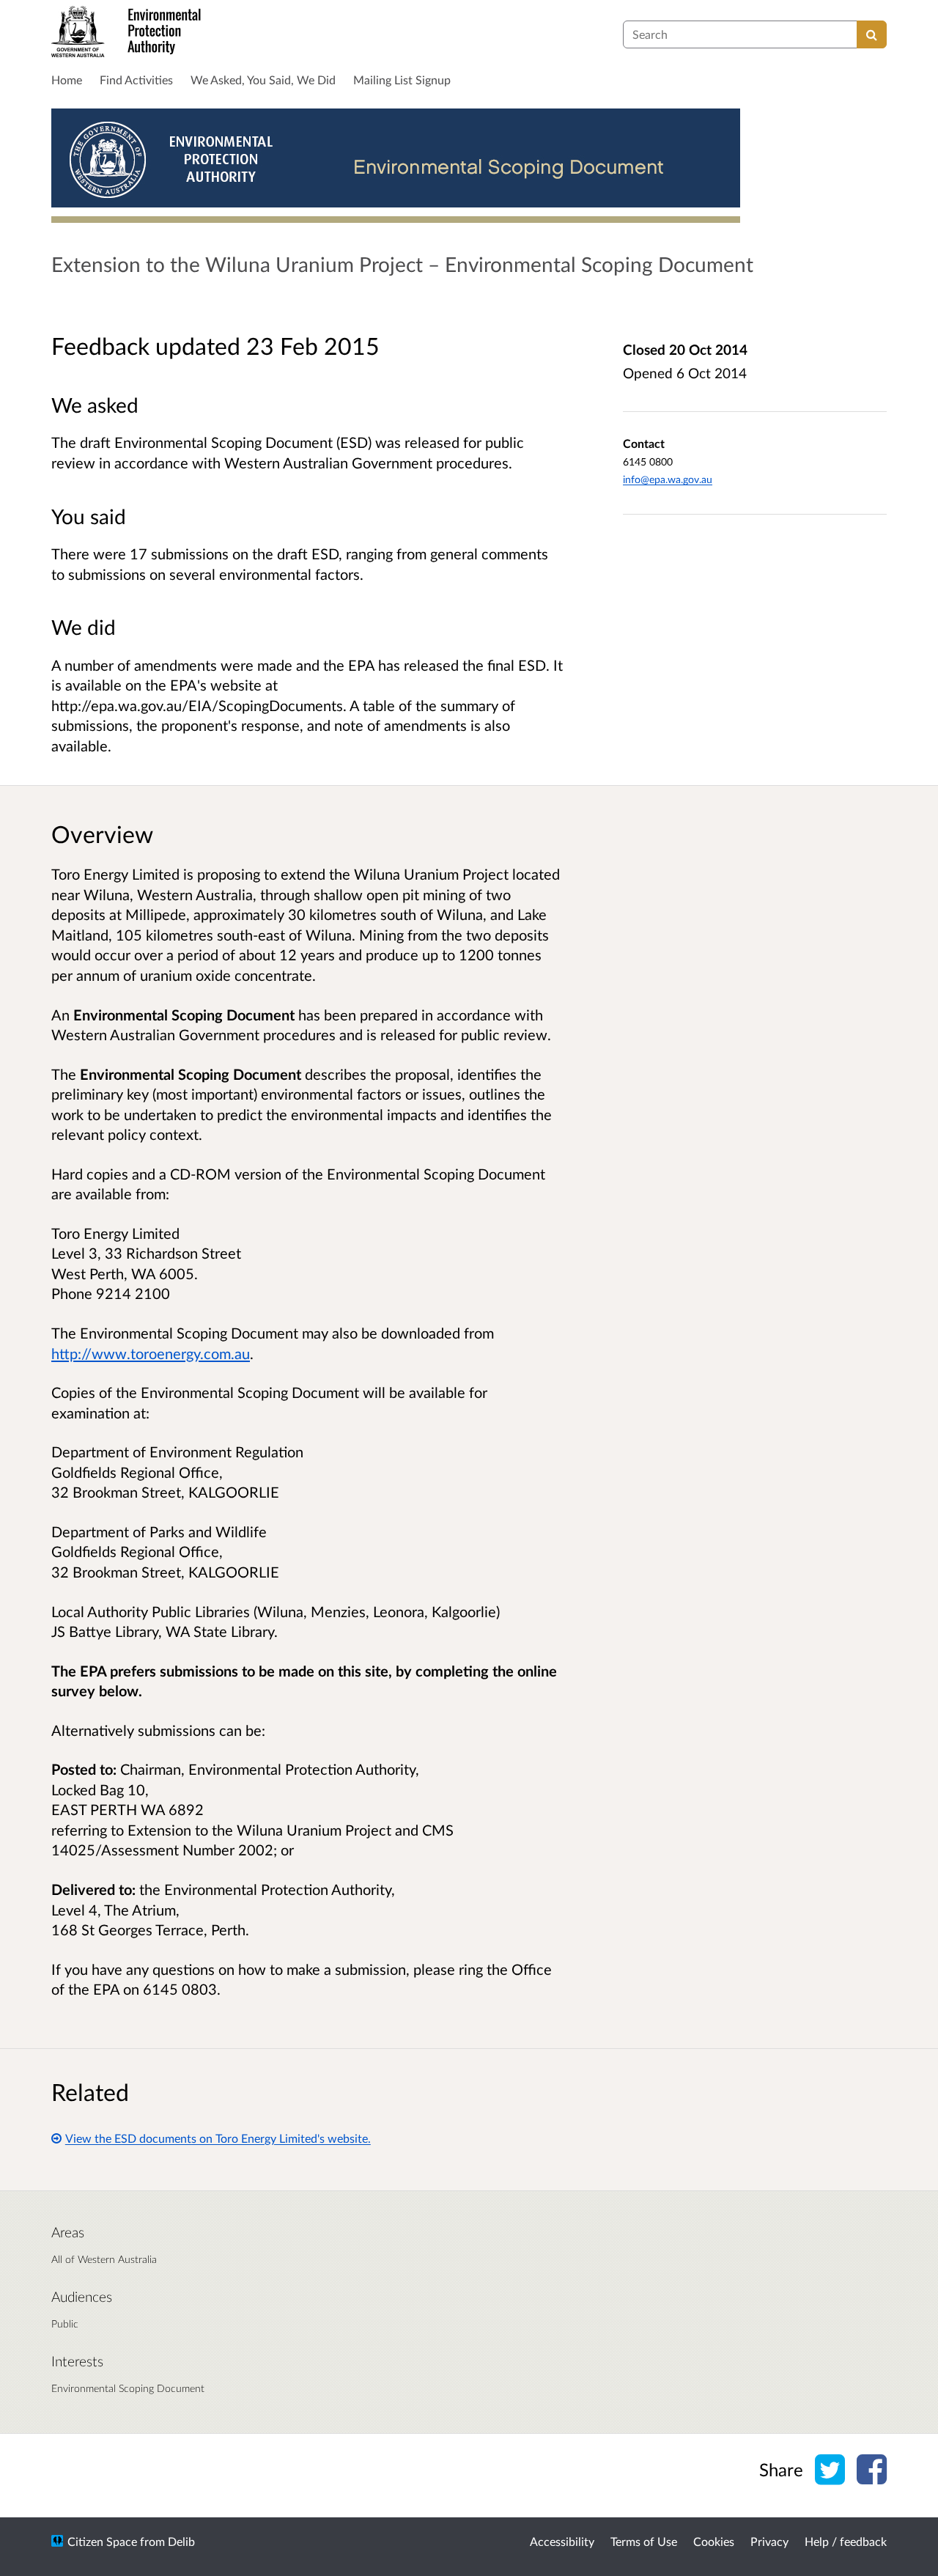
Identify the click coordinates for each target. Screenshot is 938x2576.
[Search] (872, 34)
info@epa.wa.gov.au (668, 479)
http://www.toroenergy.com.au (151, 1353)
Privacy (769, 2541)
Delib (181, 2541)
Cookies (714, 2541)
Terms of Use (644, 2541)
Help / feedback (846, 2541)
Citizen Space (102, 2541)
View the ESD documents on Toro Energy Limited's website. (218, 2138)
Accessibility (562, 2541)
